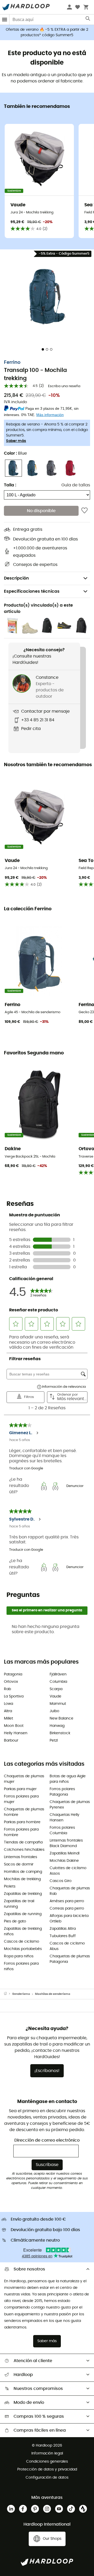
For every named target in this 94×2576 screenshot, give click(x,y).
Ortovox (11, 1682)
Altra (8, 1711)
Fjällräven (58, 1674)
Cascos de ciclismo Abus (67, 1946)
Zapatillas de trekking (23, 1894)
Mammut (58, 1704)
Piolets (10, 1886)
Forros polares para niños (21, 1966)
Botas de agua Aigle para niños (68, 1779)
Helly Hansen (16, 1733)
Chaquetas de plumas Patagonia (70, 1959)
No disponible (41, 511)
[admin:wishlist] (84, 511)
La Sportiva (14, 1696)
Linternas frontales (20, 1857)
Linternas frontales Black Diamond (66, 1843)
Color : (15, 453)
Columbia (58, 1682)
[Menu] (5, 20)
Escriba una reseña (64, 386)
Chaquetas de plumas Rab (70, 1891)
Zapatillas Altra (63, 1929)
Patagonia (13, 1674)
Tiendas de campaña (23, 1842)
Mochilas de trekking (22, 1879)
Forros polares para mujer (21, 1799)
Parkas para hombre (22, 1822)
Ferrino (12, 362)
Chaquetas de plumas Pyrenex (70, 1805)
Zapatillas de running (23, 1914)
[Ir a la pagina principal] (8, 1994)
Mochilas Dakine (64, 1861)
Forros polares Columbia (62, 1830)
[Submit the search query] (88, 20)
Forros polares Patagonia (62, 1792)
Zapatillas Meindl (64, 1853)
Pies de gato (15, 1921)
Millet (8, 1718)
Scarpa (56, 1689)
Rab (7, 1689)
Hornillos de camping (23, 1872)
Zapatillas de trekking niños (23, 1931)
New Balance (61, 1718)
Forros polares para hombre (21, 1832)
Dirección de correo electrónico (47, 2140)
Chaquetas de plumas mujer (24, 1779)
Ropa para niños (19, 1956)
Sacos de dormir (19, 1864)
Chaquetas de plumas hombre (24, 1812)
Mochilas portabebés (23, 1949)
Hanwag (57, 1726)
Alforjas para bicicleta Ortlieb (69, 1919)
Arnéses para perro (67, 1901)
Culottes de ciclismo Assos (68, 1871)
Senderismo (21, 1994)
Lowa (8, 1704)
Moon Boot (14, 1726)
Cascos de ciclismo (22, 1942)
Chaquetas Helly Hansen (64, 1818)
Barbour (11, 1741)
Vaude (55, 1696)
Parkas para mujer (20, 1789)
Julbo (54, 1711)
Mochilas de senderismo (53, 1994)
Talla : (10, 485)
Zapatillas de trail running (19, 1904)
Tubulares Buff (63, 1936)
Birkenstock (60, 1733)
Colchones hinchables (24, 1850)
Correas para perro (67, 1909)
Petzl (54, 1741)
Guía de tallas (76, 485)
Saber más (16, 441)
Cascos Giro (61, 1881)
